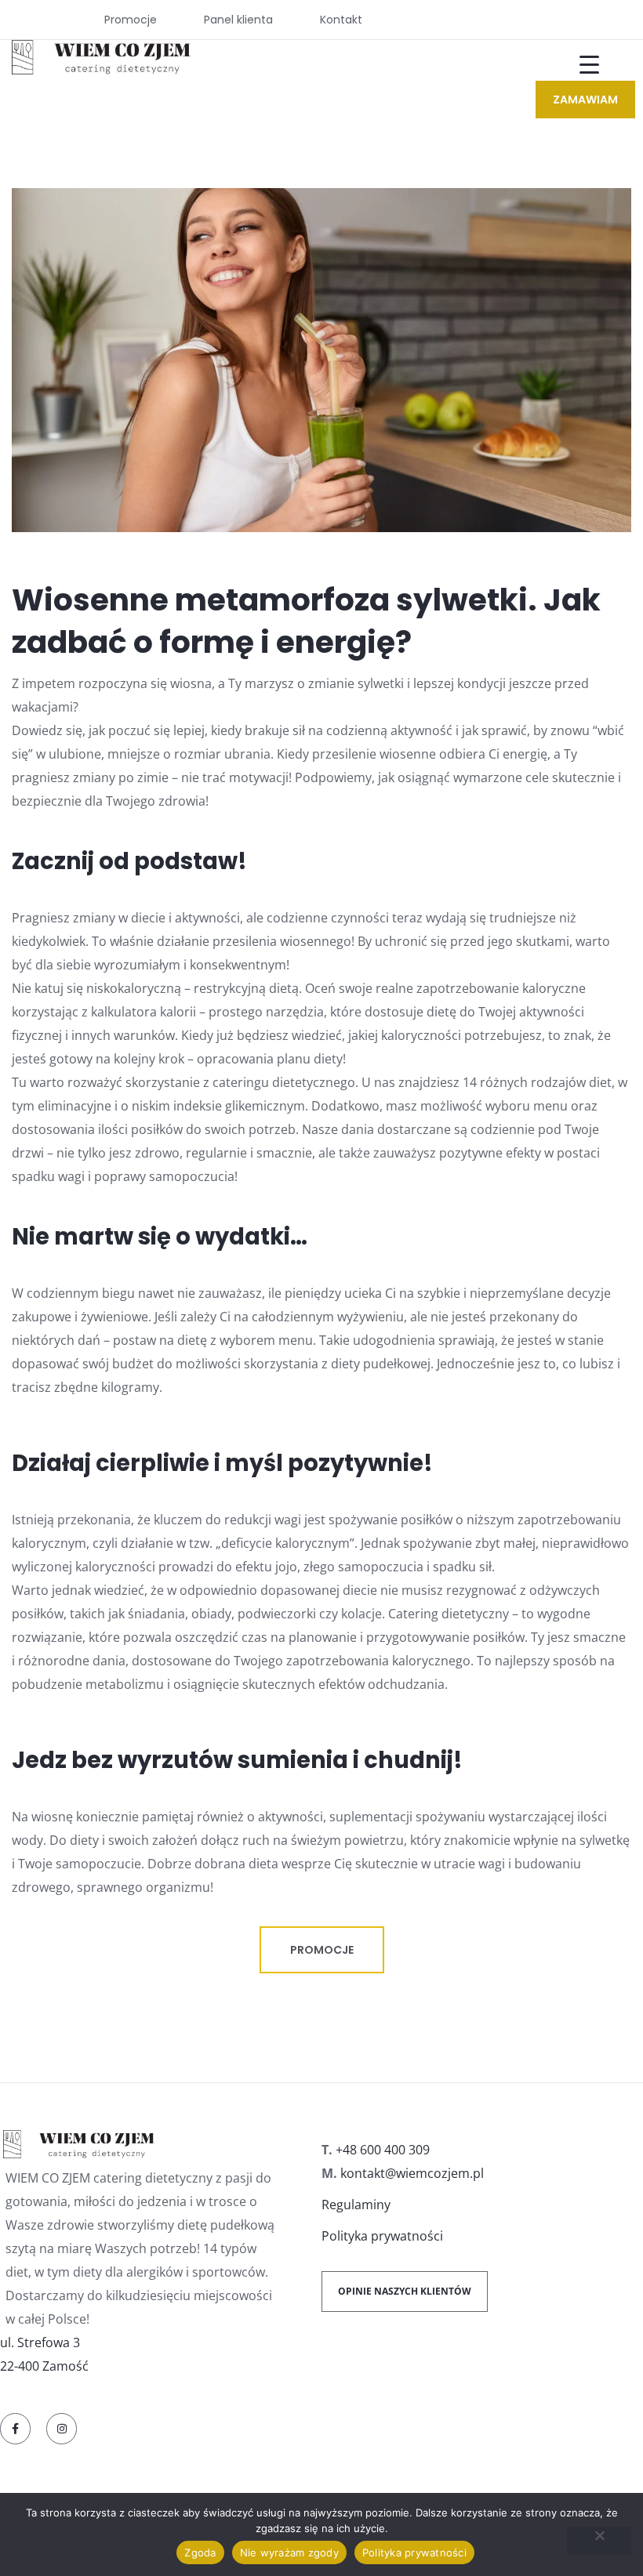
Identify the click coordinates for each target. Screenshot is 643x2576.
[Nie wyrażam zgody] (599, 2541)
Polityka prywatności (382, 2236)
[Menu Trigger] (579, 65)
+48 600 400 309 (383, 2150)
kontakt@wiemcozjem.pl (412, 2173)
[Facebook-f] (15, 2428)
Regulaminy (356, 2205)
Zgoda (200, 2552)
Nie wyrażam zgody (289, 2552)
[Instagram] (62, 2428)
